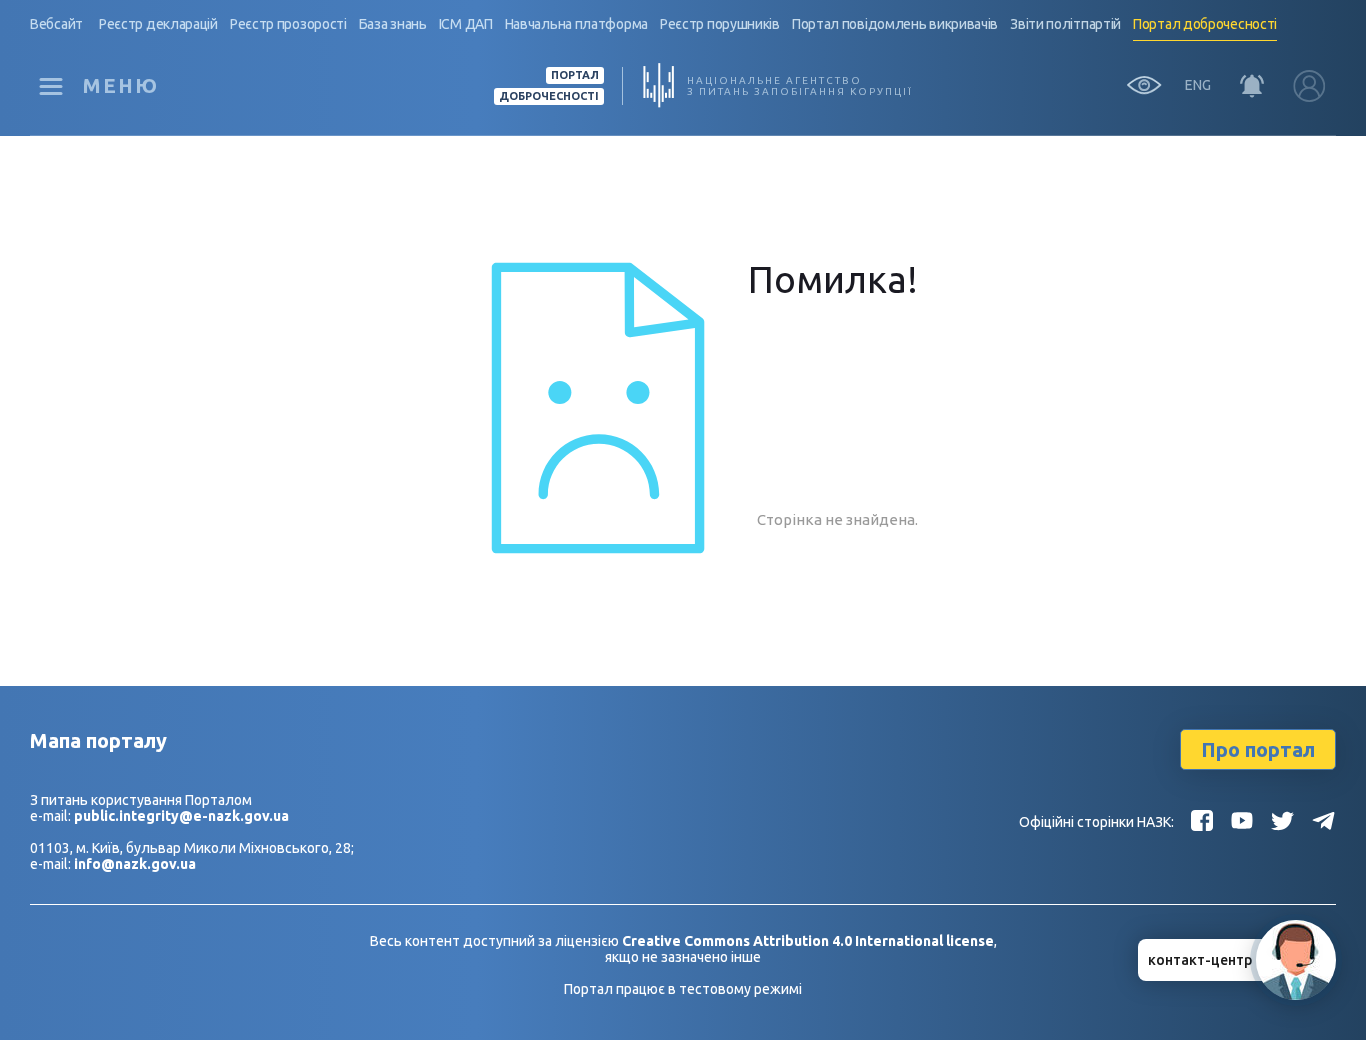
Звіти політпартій (1065, 24)
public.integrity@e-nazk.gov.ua (181, 816)
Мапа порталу (98, 740)
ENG (1198, 85)
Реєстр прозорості (288, 24)
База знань (393, 24)
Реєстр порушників (720, 24)
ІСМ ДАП (466, 24)
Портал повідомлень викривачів (895, 24)
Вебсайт (56, 24)
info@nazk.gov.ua (135, 864)
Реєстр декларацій (158, 24)
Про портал (1258, 749)
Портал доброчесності (1205, 24)
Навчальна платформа (576, 24)
